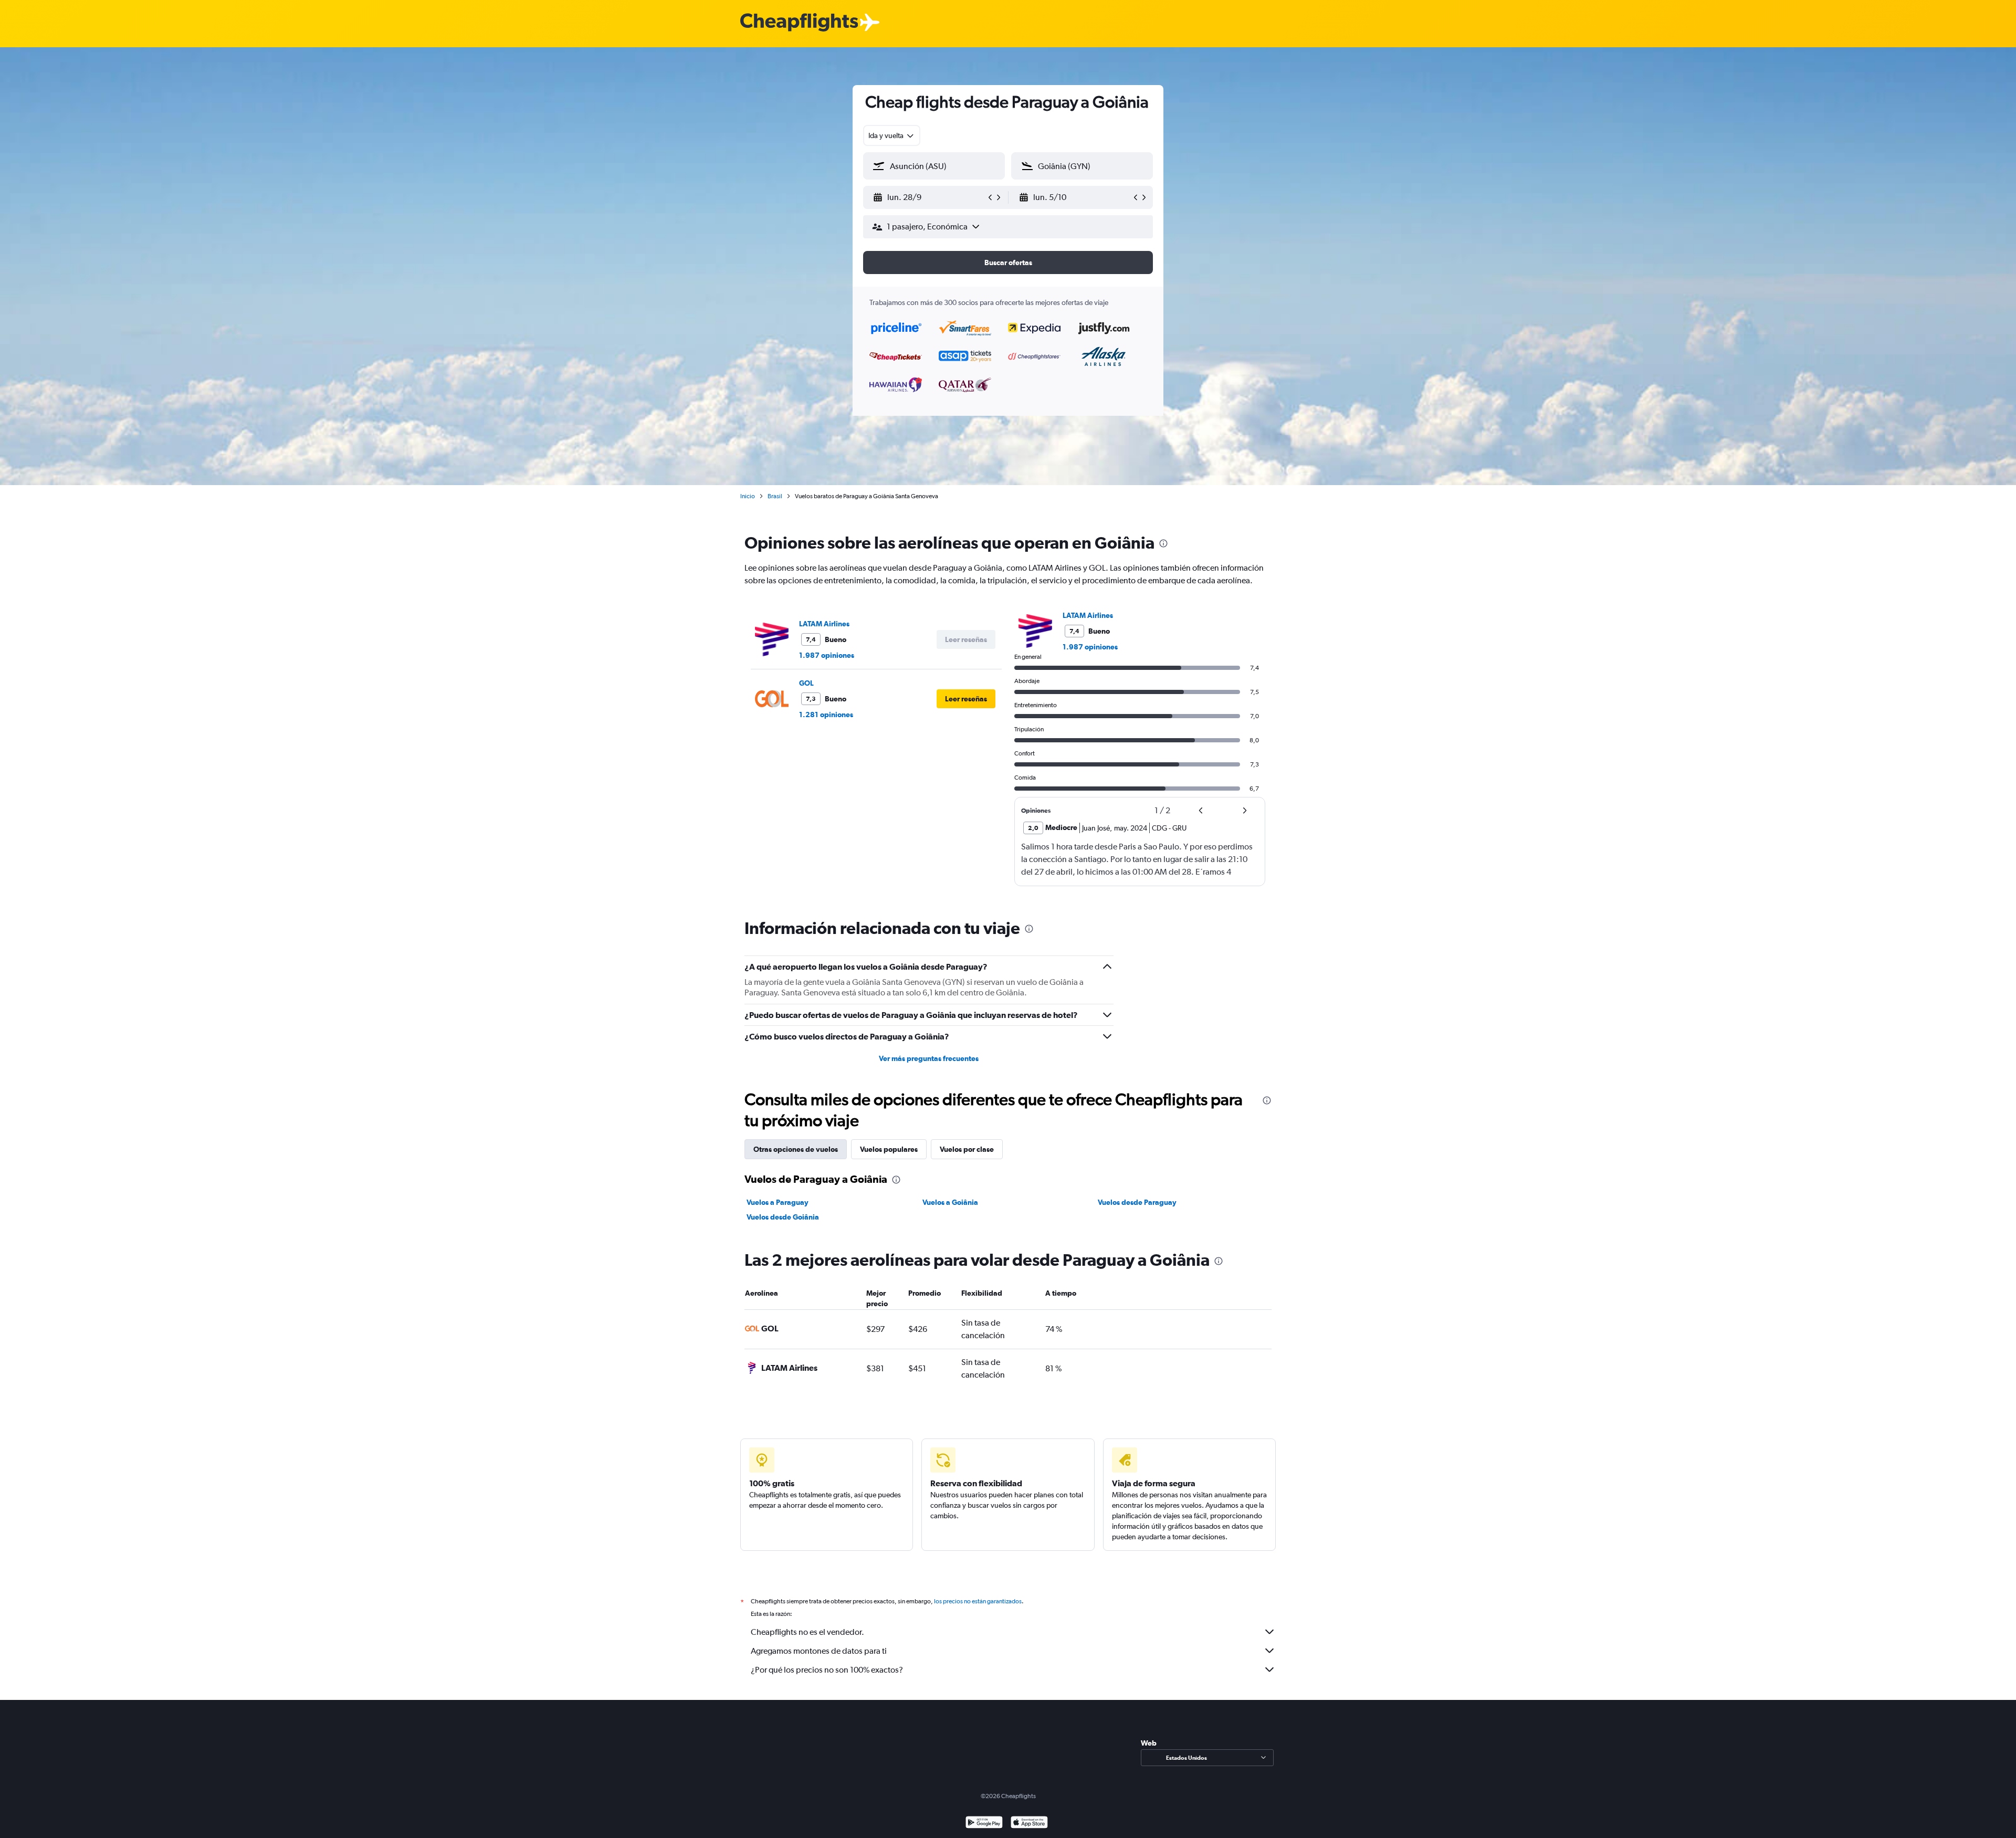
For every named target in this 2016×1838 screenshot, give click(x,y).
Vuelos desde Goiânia (783, 1217)
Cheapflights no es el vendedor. (807, 1632)
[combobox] (892, 135)
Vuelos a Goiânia (950, 1202)
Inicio (748, 496)
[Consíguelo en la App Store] (1029, 1824)
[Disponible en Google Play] (984, 1824)
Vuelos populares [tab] (889, 1149)
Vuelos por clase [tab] (967, 1149)
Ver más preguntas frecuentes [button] (929, 1058)
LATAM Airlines (824, 624)
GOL (806, 683)
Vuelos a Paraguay (778, 1202)
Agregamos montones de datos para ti (819, 1651)
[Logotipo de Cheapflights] (799, 23)
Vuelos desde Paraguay (1137, 1202)
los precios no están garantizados (978, 1601)
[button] (929, 197)
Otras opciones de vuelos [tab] (796, 1149)
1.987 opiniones (827, 655)
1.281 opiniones (826, 715)
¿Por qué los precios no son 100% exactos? (827, 1670)
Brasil (775, 496)
